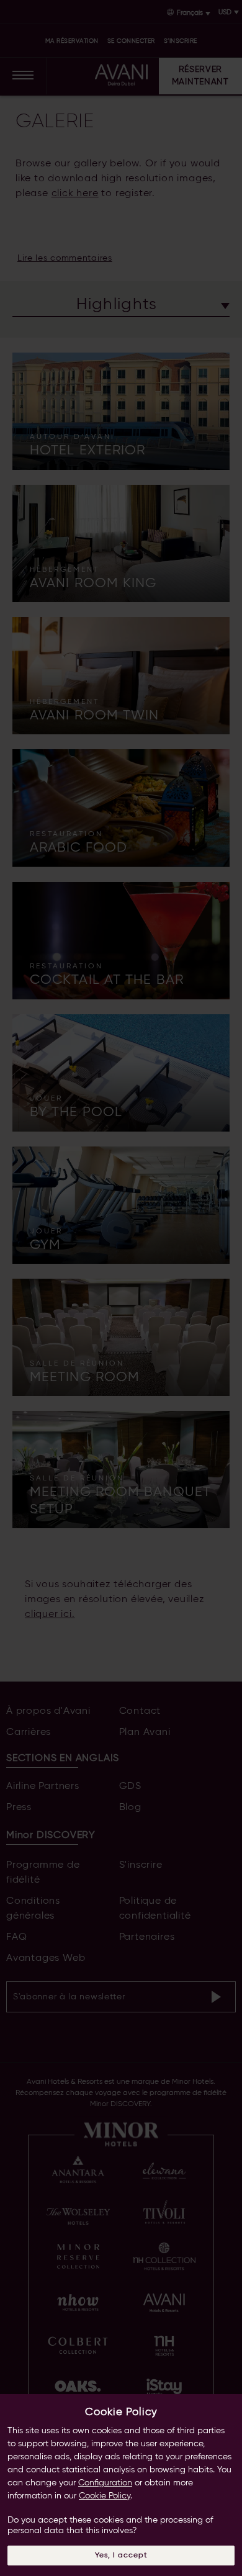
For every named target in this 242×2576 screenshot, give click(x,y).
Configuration (105, 2483)
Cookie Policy (105, 2496)
